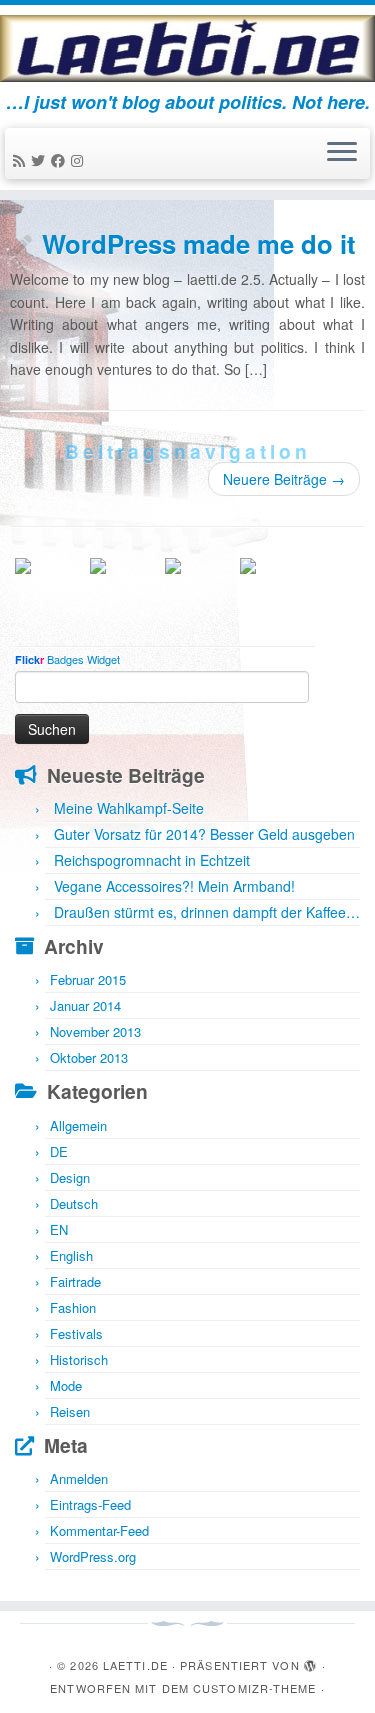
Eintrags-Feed (90, 1504)
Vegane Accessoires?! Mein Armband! (174, 886)
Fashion (73, 1307)
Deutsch (74, 1203)
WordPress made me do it (199, 243)
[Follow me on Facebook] (61, 160)
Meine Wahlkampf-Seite (129, 808)
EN (59, 1229)
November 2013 (95, 1031)
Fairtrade (75, 1281)
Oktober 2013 (89, 1057)
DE (59, 1151)
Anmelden (79, 1478)
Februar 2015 (88, 979)
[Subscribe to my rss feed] (22, 160)
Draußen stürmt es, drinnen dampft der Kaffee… (207, 912)
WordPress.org (93, 1556)
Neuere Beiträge (284, 479)
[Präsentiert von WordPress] (311, 1661)
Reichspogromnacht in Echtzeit (152, 860)
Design (70, 1177)
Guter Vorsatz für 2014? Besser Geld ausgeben (204, 834)
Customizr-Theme (255, 1688)
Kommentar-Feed (99, 1530)
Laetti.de (135, 1665)
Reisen (70, 1411)
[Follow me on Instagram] (80, 160)
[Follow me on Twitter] (41, 160)
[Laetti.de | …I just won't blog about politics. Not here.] (187, 48)
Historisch (79, 1359)
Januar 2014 (85, 1005)
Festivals (76, 1333)
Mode (66, 1385)
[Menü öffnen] (342, 154)
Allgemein (78, 1125)
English (71, 1255)
